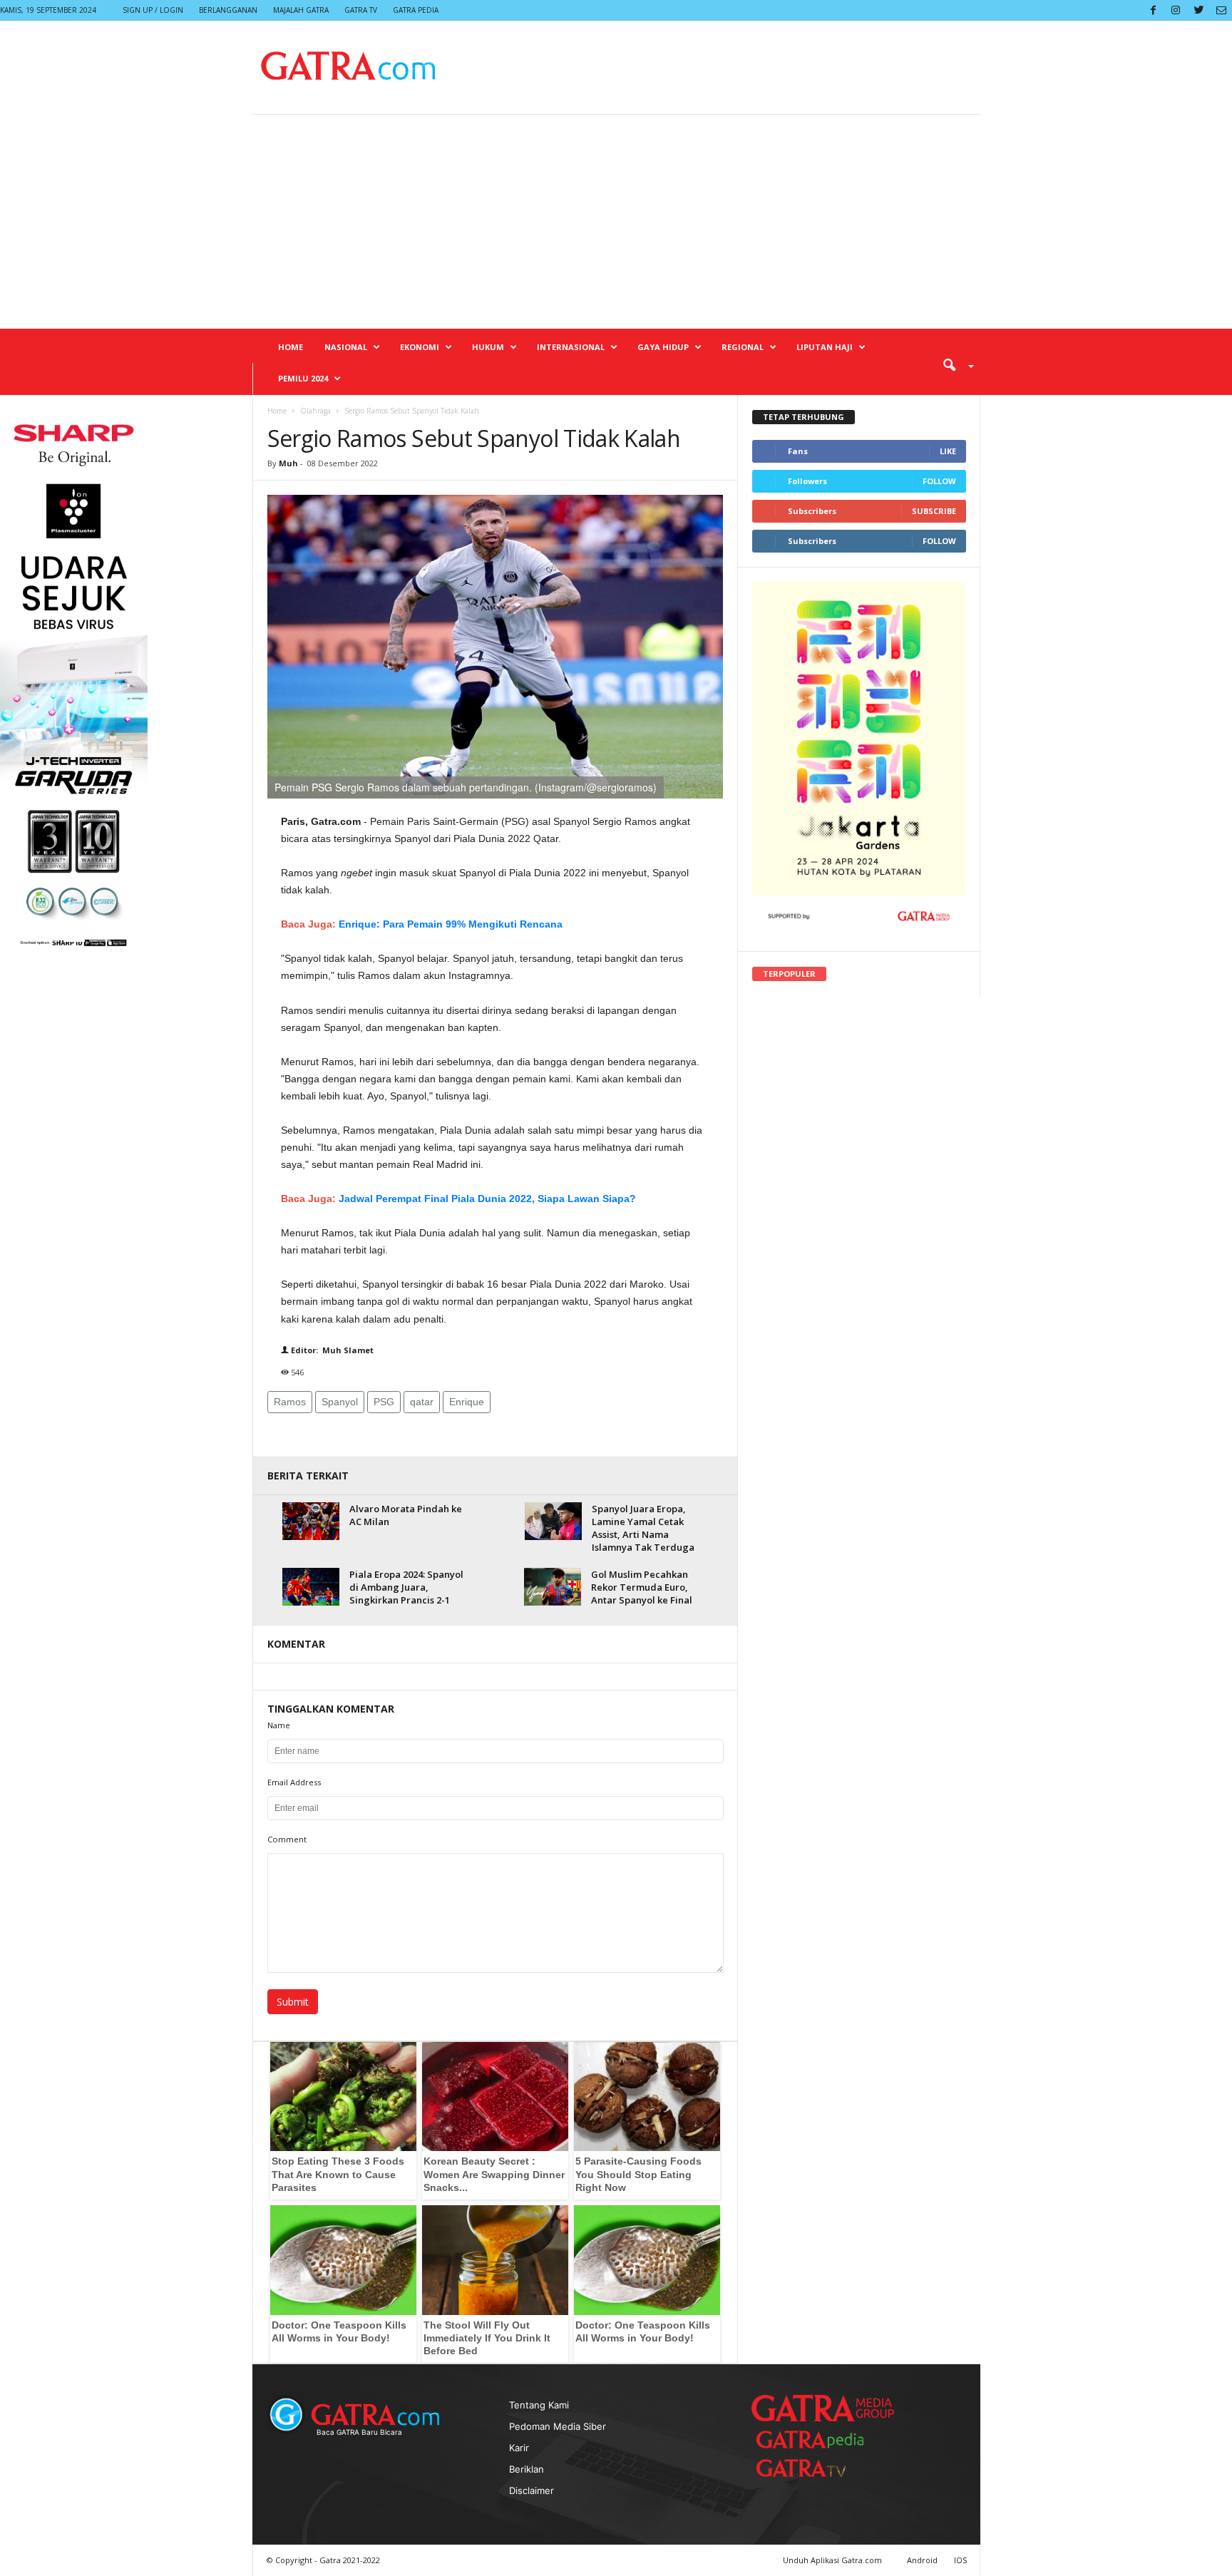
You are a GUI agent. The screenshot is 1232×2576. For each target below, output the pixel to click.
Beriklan (527, 2469)
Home (291, 347)
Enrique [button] (467, 1402)
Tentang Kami (539, 2405)
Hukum (488, 347)
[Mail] (1221, 10)
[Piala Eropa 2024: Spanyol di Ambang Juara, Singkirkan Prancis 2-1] (311, 1587)
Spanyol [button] (340, 1402)
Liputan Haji (825, 347)
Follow (939, 481)
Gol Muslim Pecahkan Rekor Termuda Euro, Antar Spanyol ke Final (642, 1587)
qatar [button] (422, 1402)
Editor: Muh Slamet (331, 1350)
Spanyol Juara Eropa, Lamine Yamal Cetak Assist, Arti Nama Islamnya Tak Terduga (643, 1528)
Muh (289, 463)
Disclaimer (532, 2490)
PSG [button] (384, 1402)
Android (922, 2560)
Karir (519, 2448)
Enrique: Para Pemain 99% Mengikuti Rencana (451, 924)
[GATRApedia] (816, 2439)
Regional (743, 347)
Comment (287, 1839)
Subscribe (934, 511)
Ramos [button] (290, 1402)
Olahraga (315, 411)
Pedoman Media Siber (558, 2426)
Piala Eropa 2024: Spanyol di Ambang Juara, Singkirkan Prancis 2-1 (406, 1587)
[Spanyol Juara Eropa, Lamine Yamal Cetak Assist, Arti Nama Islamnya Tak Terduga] (553, 1521)
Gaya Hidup (663, 347)
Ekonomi (420, 347)
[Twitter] (1198, 10)
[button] (953, 364)
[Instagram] (1176, 10)
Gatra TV (361, 10)
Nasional (346, 347)
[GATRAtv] (816, 2468)
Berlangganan (228, 10)
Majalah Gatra (301, 10)
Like (948, 451)
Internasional (571, 347)
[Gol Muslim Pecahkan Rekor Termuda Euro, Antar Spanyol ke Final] (553, 1587)
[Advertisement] (616, 222)
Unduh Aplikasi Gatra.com (833, 2560)
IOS (960, 2560)
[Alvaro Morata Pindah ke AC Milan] (311, 1521)
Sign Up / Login (153, 10)
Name (279, 1725)
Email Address (294, 1782)
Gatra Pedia (416, 10)
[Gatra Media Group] (823, 2408)
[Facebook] (1153, 10)
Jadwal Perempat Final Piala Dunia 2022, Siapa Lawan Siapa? (487, 1199)
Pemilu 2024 (303, 378)
